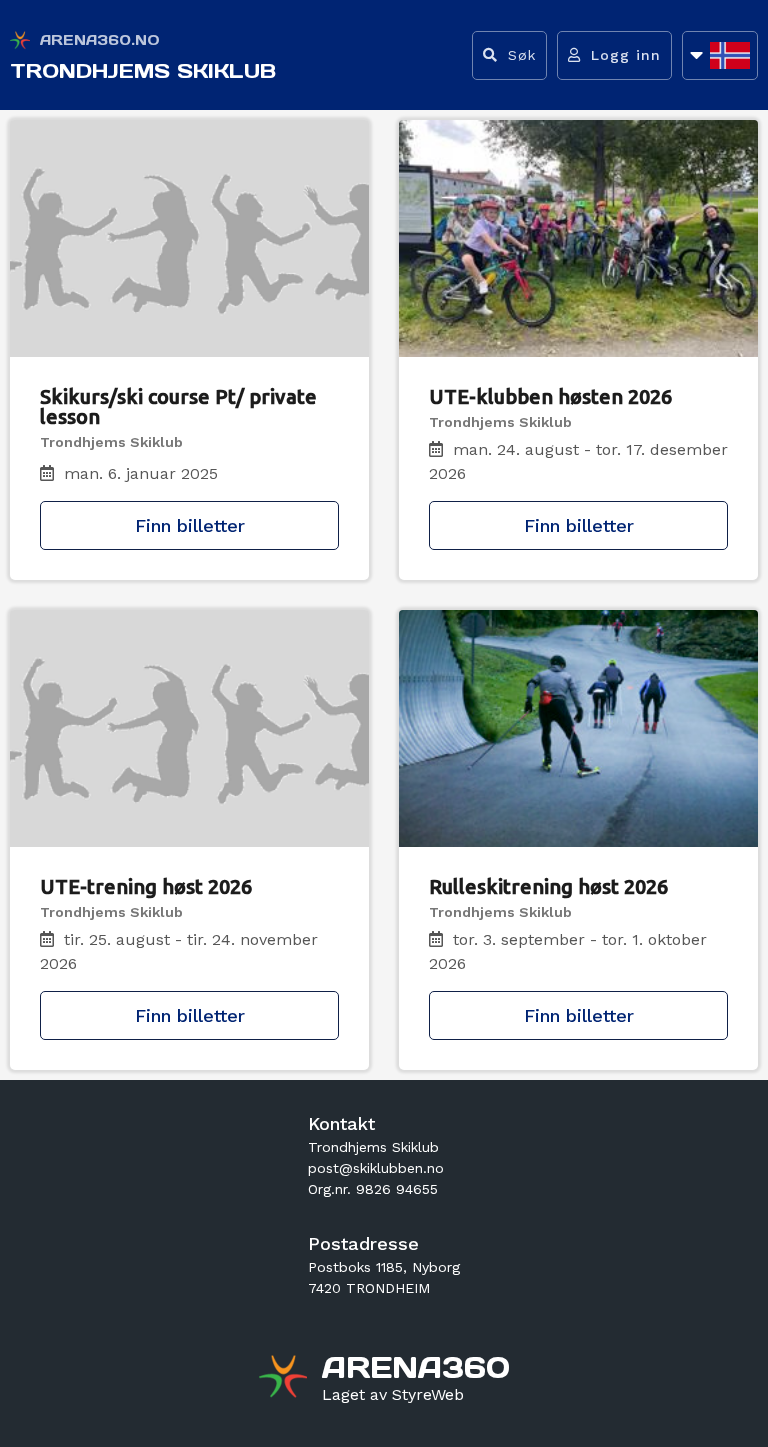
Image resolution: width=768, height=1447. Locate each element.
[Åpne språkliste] (720, 55)
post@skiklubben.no (376, 1168)
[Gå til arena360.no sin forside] (285, 1379)
